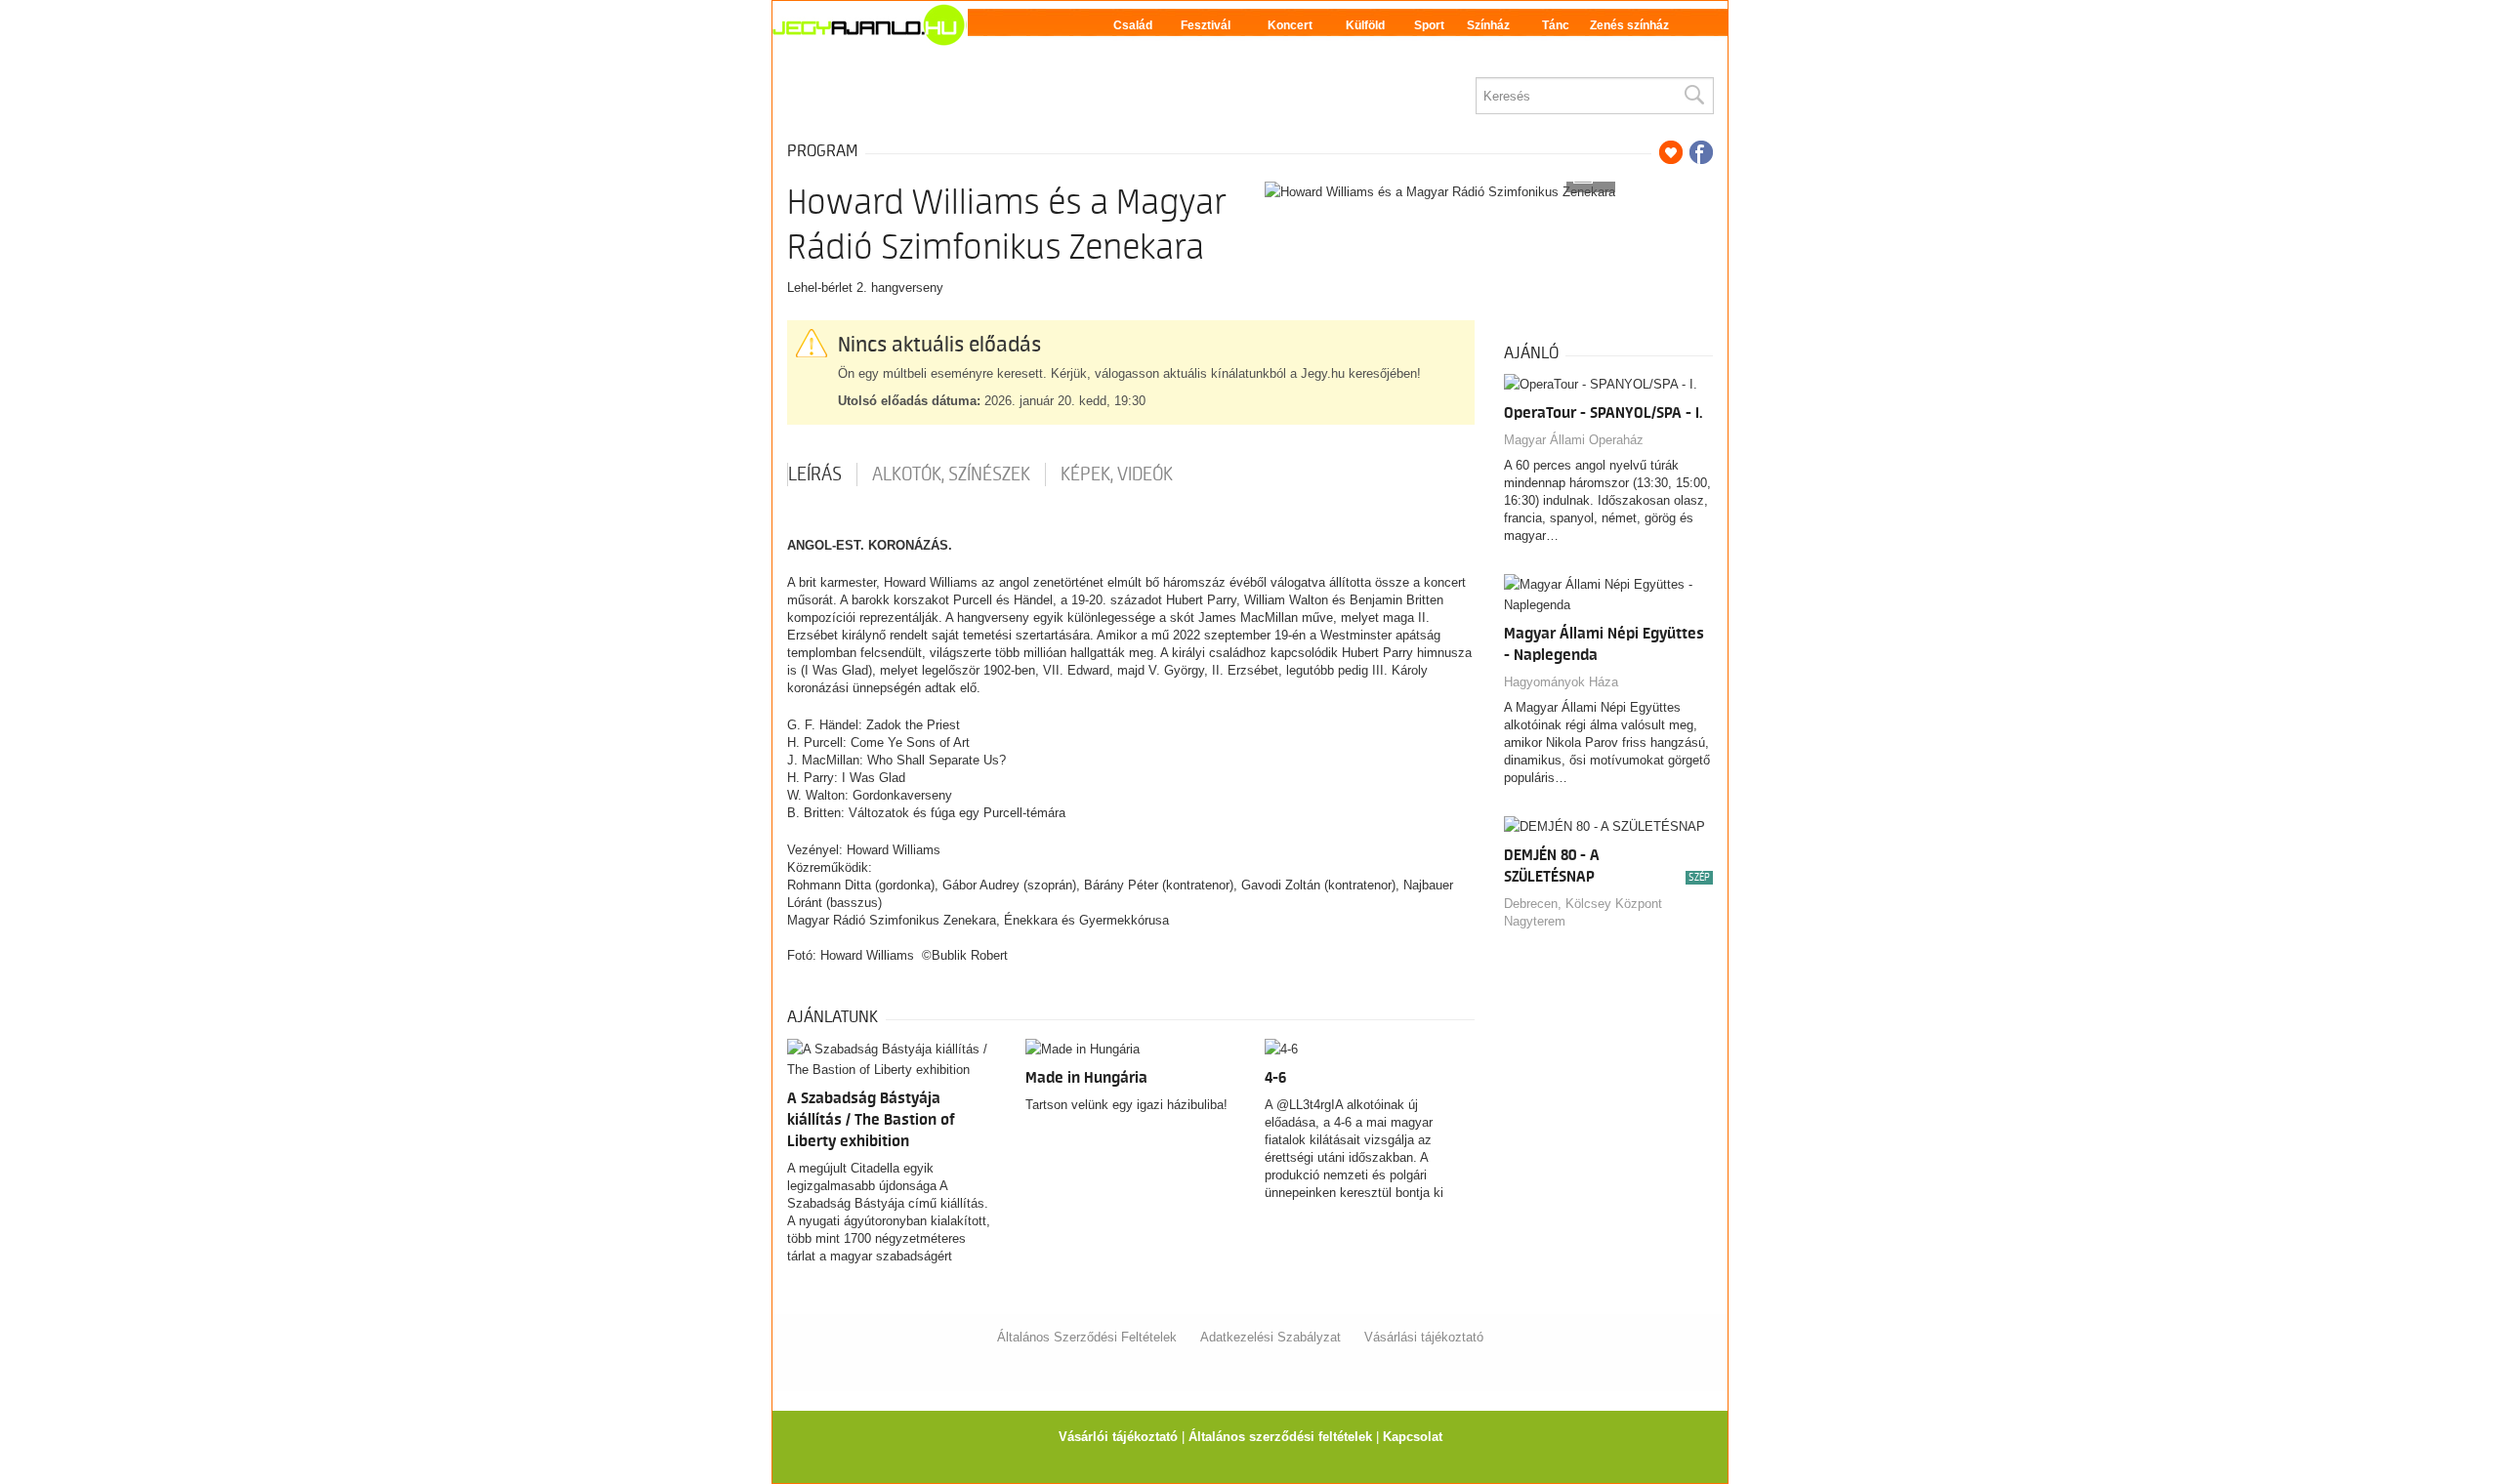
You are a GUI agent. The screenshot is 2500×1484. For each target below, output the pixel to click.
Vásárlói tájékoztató (1118, 1437)
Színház (1488, 25)
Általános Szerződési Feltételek (1087, 1337)
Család (1133, 25)
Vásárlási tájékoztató (1424, 1337)
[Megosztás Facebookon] (1701, 152)
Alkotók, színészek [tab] (951, 474)
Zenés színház (1629, 25)
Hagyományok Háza (1561, 682)
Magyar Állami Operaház (1574, 440)
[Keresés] (1693, 96)
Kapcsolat (1413, 1437)
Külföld (1365, 25)
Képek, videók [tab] (1117, 474)
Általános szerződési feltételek (1280, 1437)
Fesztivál (1206, 25)
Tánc (1556, 25)
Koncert (1290, 25)
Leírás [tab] (815, 474)
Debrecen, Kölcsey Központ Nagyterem (1583, 912)
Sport (1429, 25)
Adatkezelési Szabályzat (1271, 1337)
